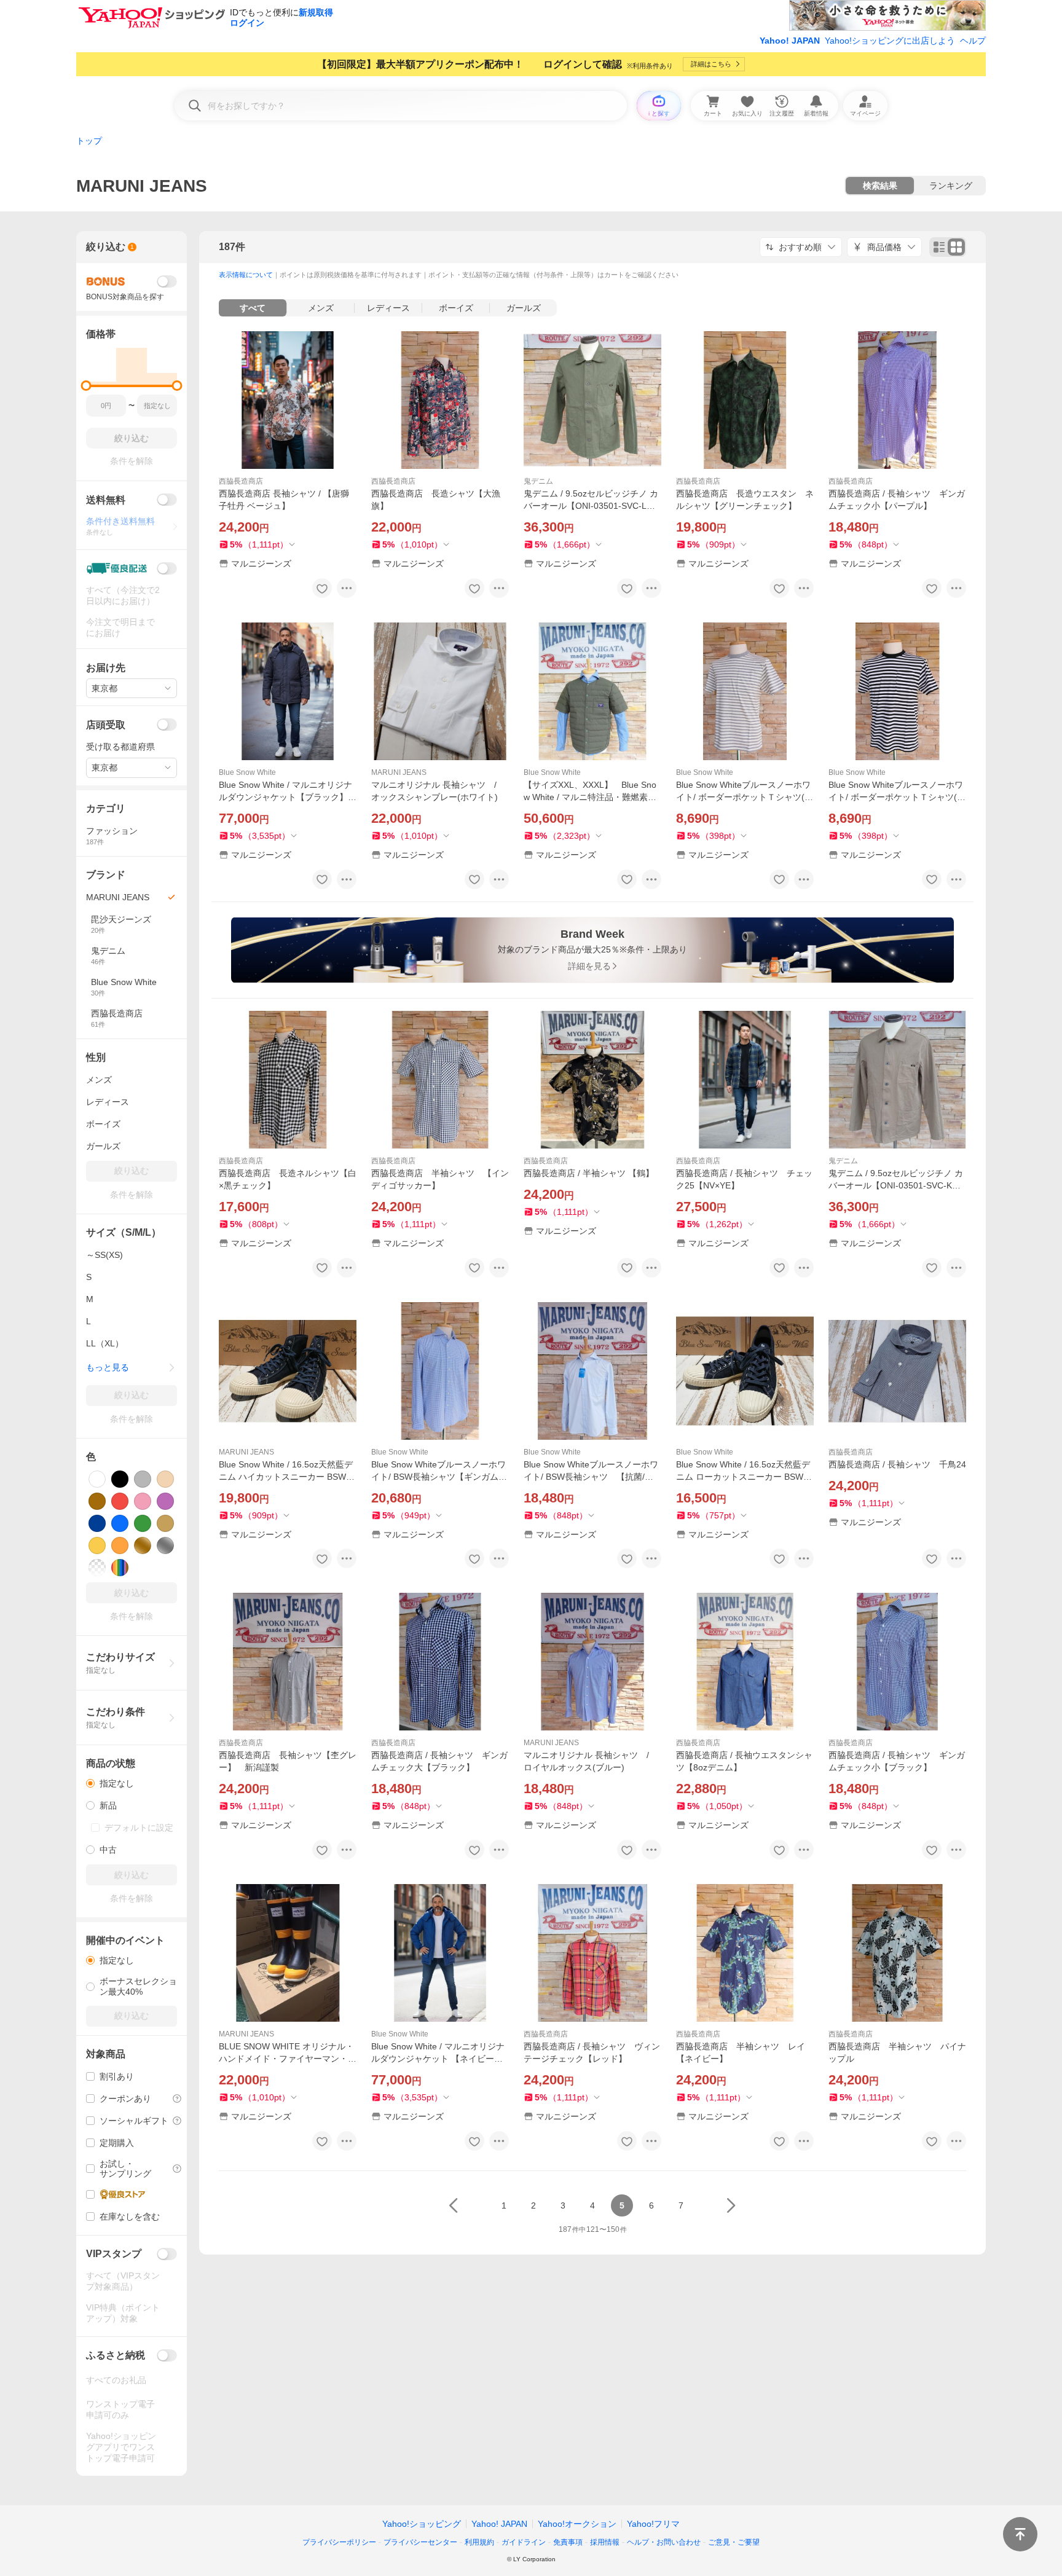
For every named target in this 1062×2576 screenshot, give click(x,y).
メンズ (321, 308)
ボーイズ (456, 308)
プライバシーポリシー (339, 2542)
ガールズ (524, 308)
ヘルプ (973, 41)
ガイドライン (524, 2542)
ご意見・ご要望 (734, 2542)
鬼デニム (538, 481)
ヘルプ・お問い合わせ (664, 2542)
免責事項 (568, 2542)
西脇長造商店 (241, 481)
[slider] (86, 386)
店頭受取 (106, 725)
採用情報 (605, 2542)
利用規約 (479, 2542)
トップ (89, 141)
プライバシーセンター (420, 2542)
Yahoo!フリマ (653, 2524)
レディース (388, 308)
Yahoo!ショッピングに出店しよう (890, 41)
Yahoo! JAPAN (790, 41)
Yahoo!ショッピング (422, 2524)
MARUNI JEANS (399, 772)
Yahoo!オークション (577, 2524)
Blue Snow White (247, 772)
